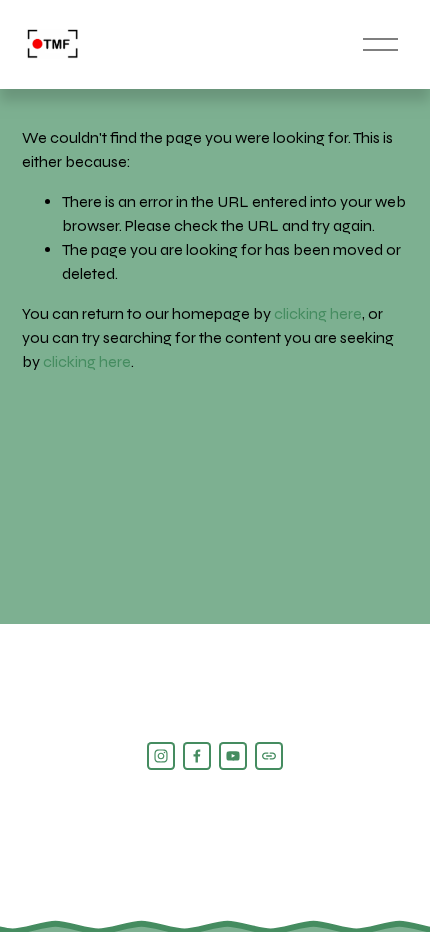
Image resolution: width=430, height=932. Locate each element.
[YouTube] (233, 756)
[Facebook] (197, 756)
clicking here (318, 313)
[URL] (269, 756)
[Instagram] (161, 756)
